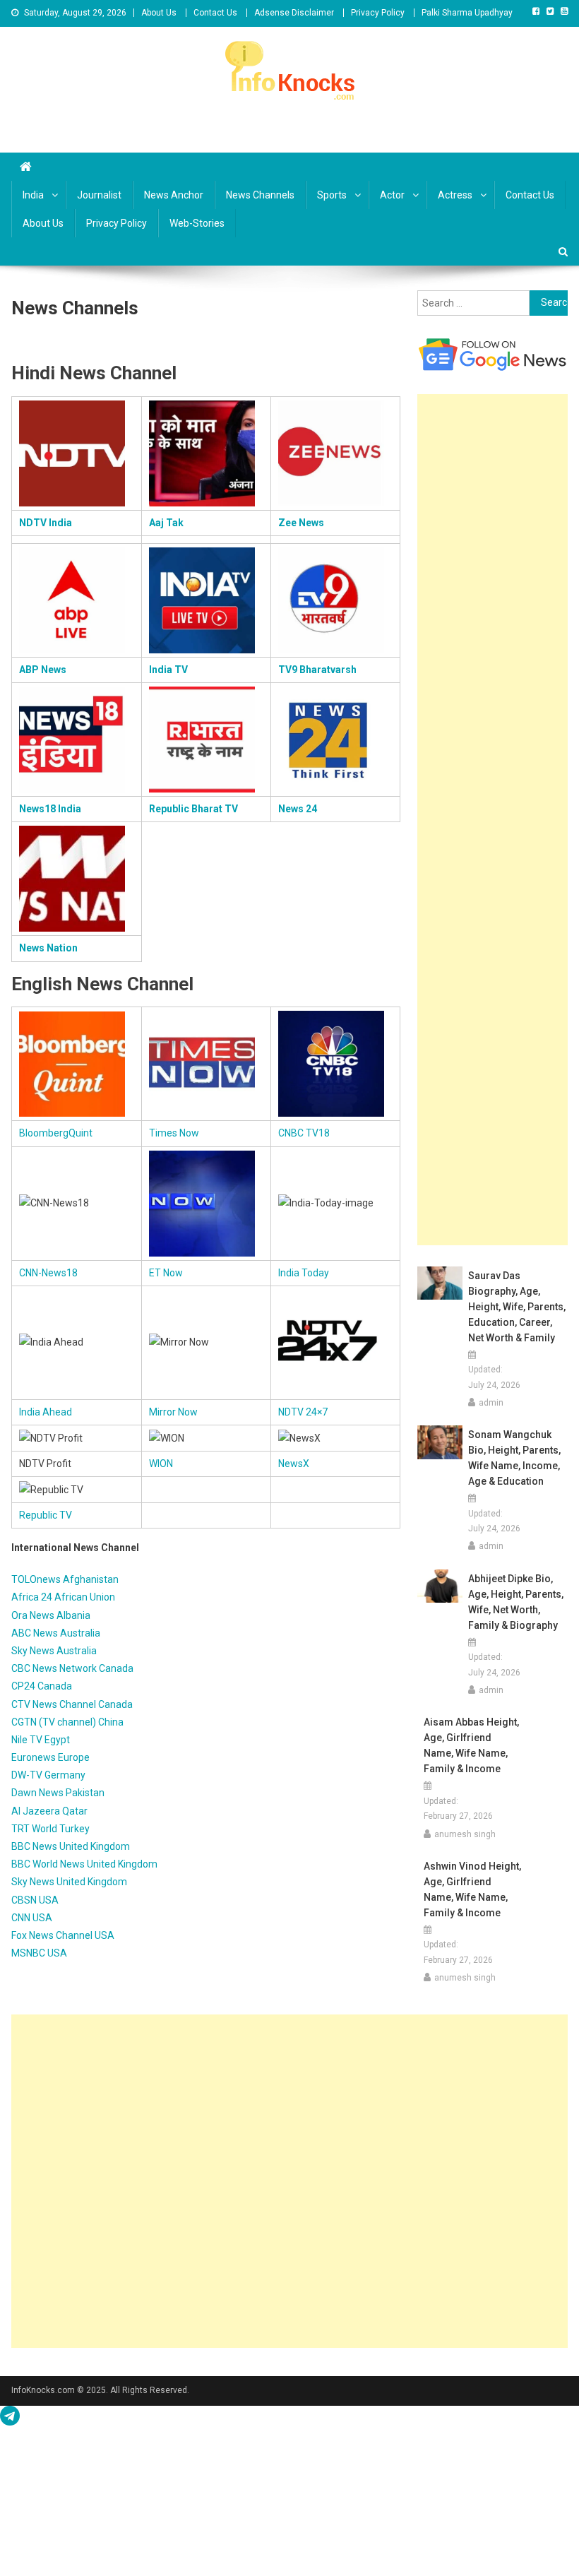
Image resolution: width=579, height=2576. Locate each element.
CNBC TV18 (304, 1133)
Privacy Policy (378, 13)
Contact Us (215, 13)
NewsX (294, 1464)
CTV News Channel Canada (72, 1704)
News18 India (50, 809)
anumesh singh (465, 1834)
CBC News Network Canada (72, 1668)
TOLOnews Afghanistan (65, 1579)
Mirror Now (173, 1412)
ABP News (43, 670)
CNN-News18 (48, 1273)
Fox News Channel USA (63, 1935)
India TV (168, 670)
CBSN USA (35, 1900)
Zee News (301, 523)
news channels (260, 195)
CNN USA (32, 1918)
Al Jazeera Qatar (49, 1811)
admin (491, 1403)
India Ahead (46, 1412)
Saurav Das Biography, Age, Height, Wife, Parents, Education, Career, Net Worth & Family (517, 1307)
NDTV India (46, 523)
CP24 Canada (42, 1686)
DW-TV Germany (48, 1775)
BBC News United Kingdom (71, 1846)
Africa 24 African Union (63, 1597)
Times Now (174, 1133)
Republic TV (46, 1515)
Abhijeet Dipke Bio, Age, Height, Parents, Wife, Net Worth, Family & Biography (516, 1602)
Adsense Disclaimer (294, 13)
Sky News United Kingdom (69, 1882)
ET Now (166, 1273)
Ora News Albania (51, 1615)
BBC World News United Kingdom (84, 1864)
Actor (392, 195)
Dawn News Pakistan (58, 1793)
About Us (159, 13)
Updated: (494, 1377)
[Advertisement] (493, 820)
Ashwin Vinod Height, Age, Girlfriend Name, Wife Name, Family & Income (472, 1889)
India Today (304, 1273)
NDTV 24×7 (303, 1412)
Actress (455, 195)
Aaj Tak (166, 523)
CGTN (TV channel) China (67, 1722)
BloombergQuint (56, 1133)
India (33, 195)
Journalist (99, 195)
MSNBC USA (39, 1953)
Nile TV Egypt (41, 1740)
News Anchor (174, 195)
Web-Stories (197, 223)
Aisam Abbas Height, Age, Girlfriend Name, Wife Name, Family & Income (471, 1745)
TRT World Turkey (50, 1829)
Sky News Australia (54, 1651)
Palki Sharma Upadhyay (467, 13)
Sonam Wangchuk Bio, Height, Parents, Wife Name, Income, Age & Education (514, 1458)
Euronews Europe (50, 1757)
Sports (332, 195)
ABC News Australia (56, 1633)
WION (161, 1464)
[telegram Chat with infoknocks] (10, 2419)
